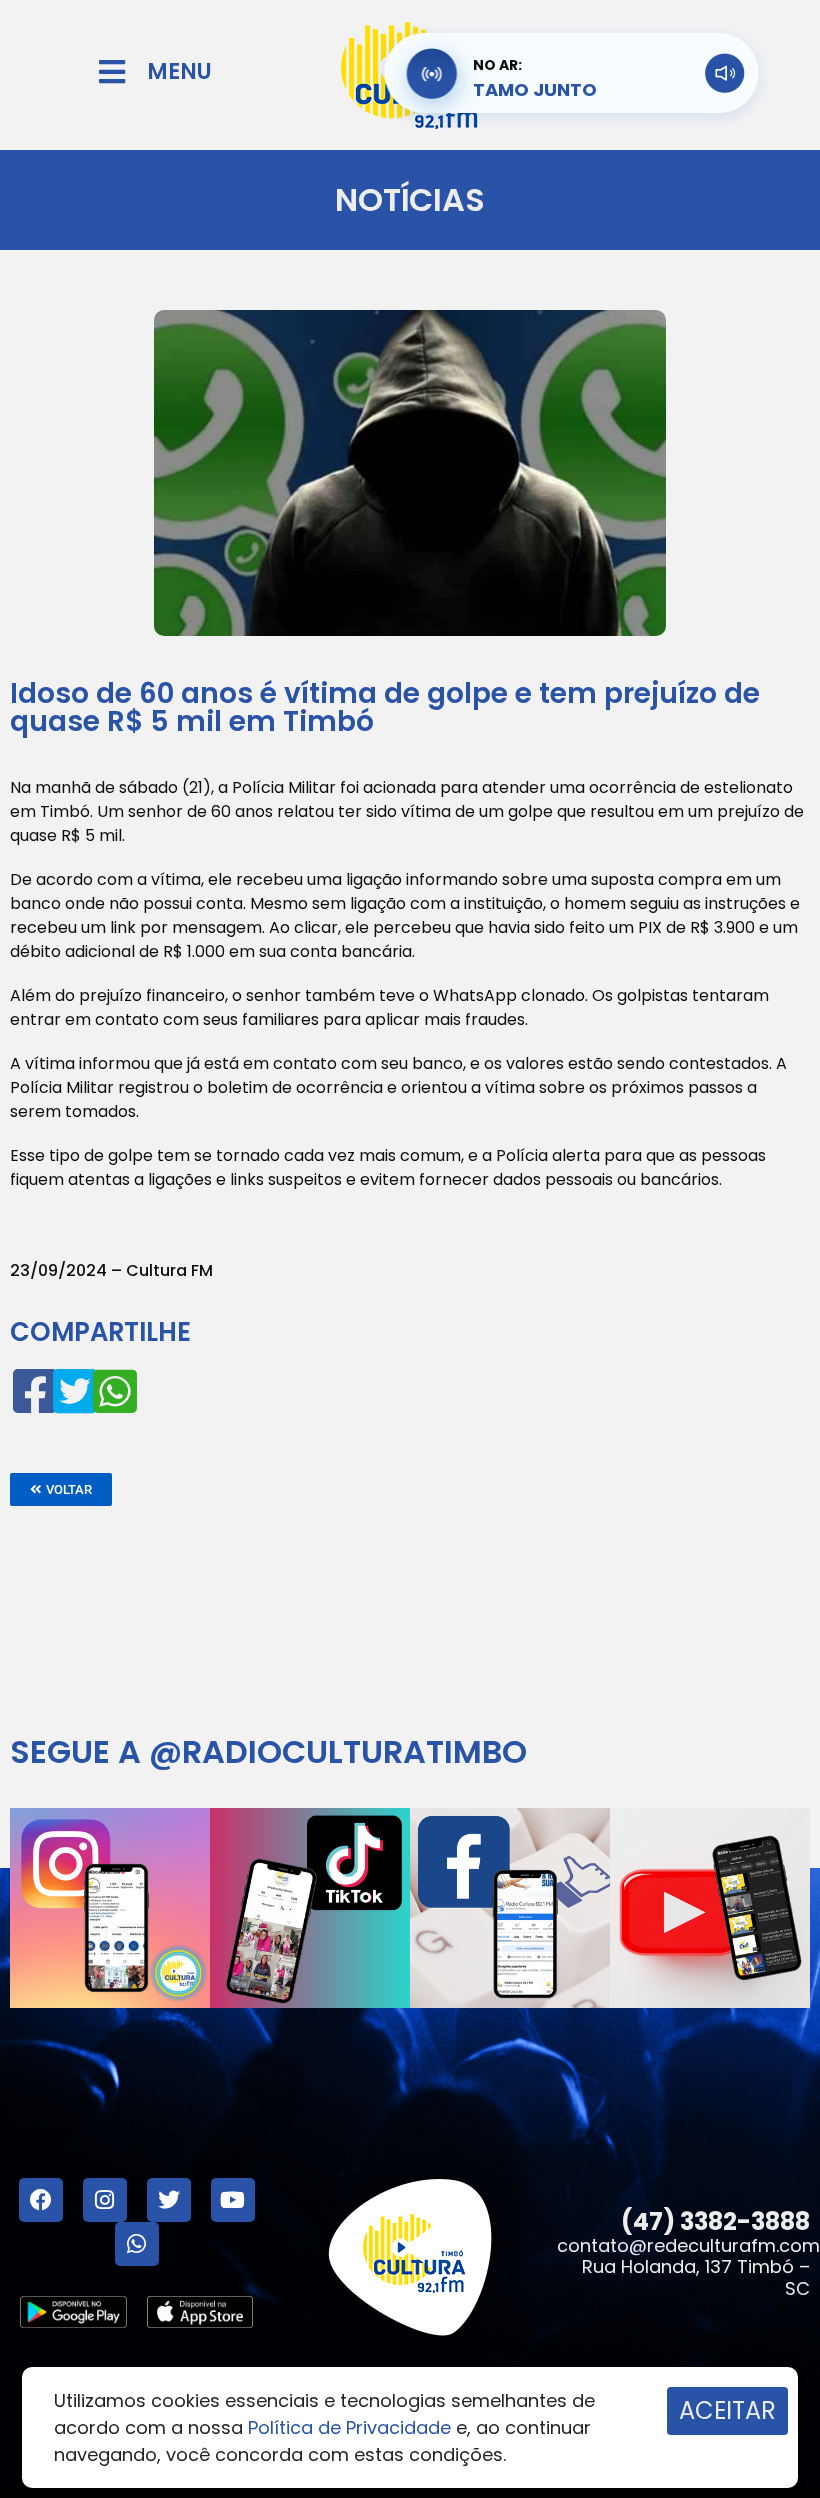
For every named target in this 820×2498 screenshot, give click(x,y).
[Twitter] (169, 2200)
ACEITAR (727, 2410)
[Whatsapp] (137, 2244)
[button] (61, 1489)
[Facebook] (41, 2200)
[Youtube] (233, 2200)
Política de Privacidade (349, 2427)
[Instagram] (105, 2200)
